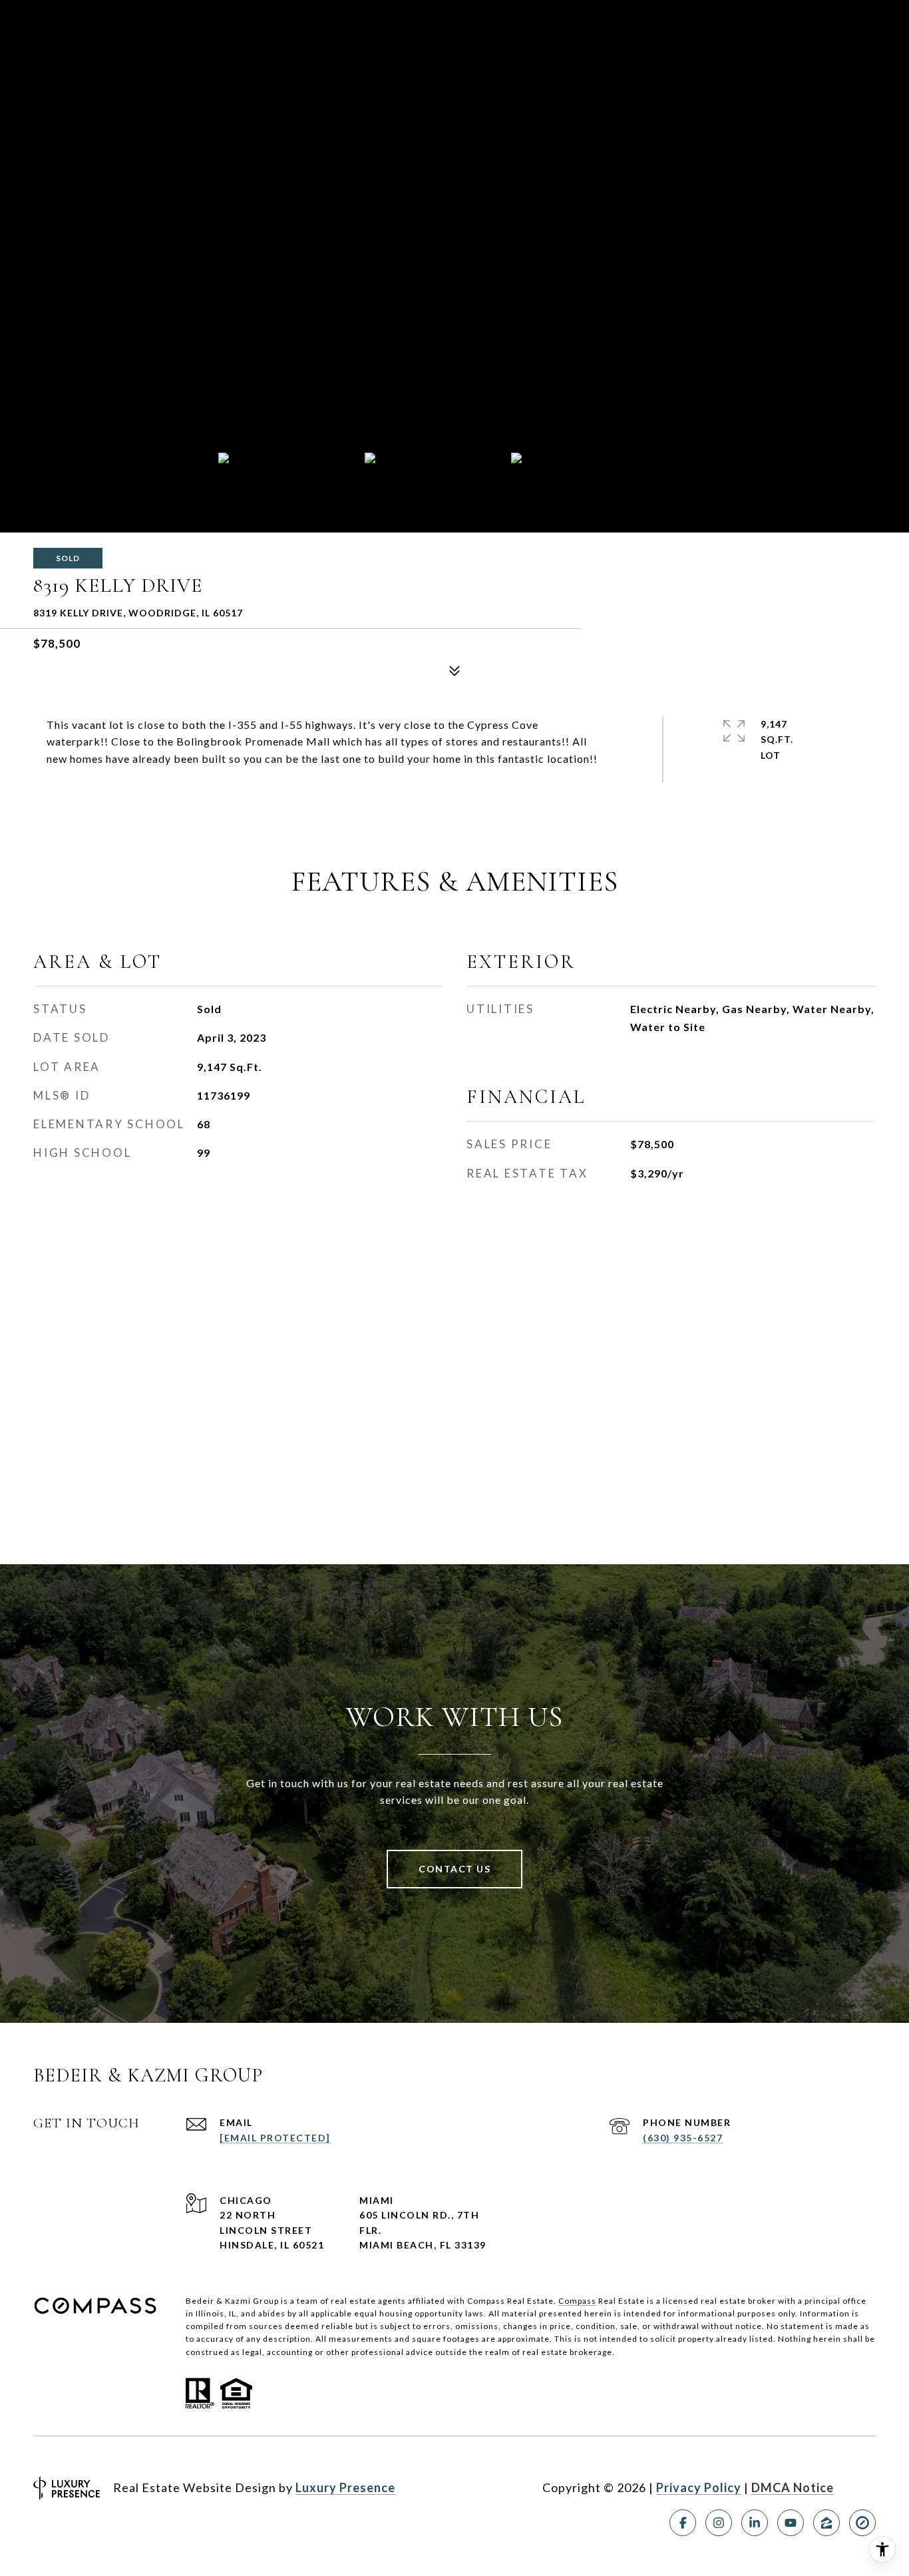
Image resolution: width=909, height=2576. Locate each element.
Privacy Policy (699, 2487)
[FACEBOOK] (683, 2523)
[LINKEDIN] (755, 2523)
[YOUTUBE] (791, 2523)
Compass (577, 2301)
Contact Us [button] (454, 1869)
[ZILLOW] (826, 2523)
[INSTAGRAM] (719, 2523)
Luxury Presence (345, 2487)
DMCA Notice (793, 2487)
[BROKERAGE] (862, 2523)
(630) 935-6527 (683, 2138)
